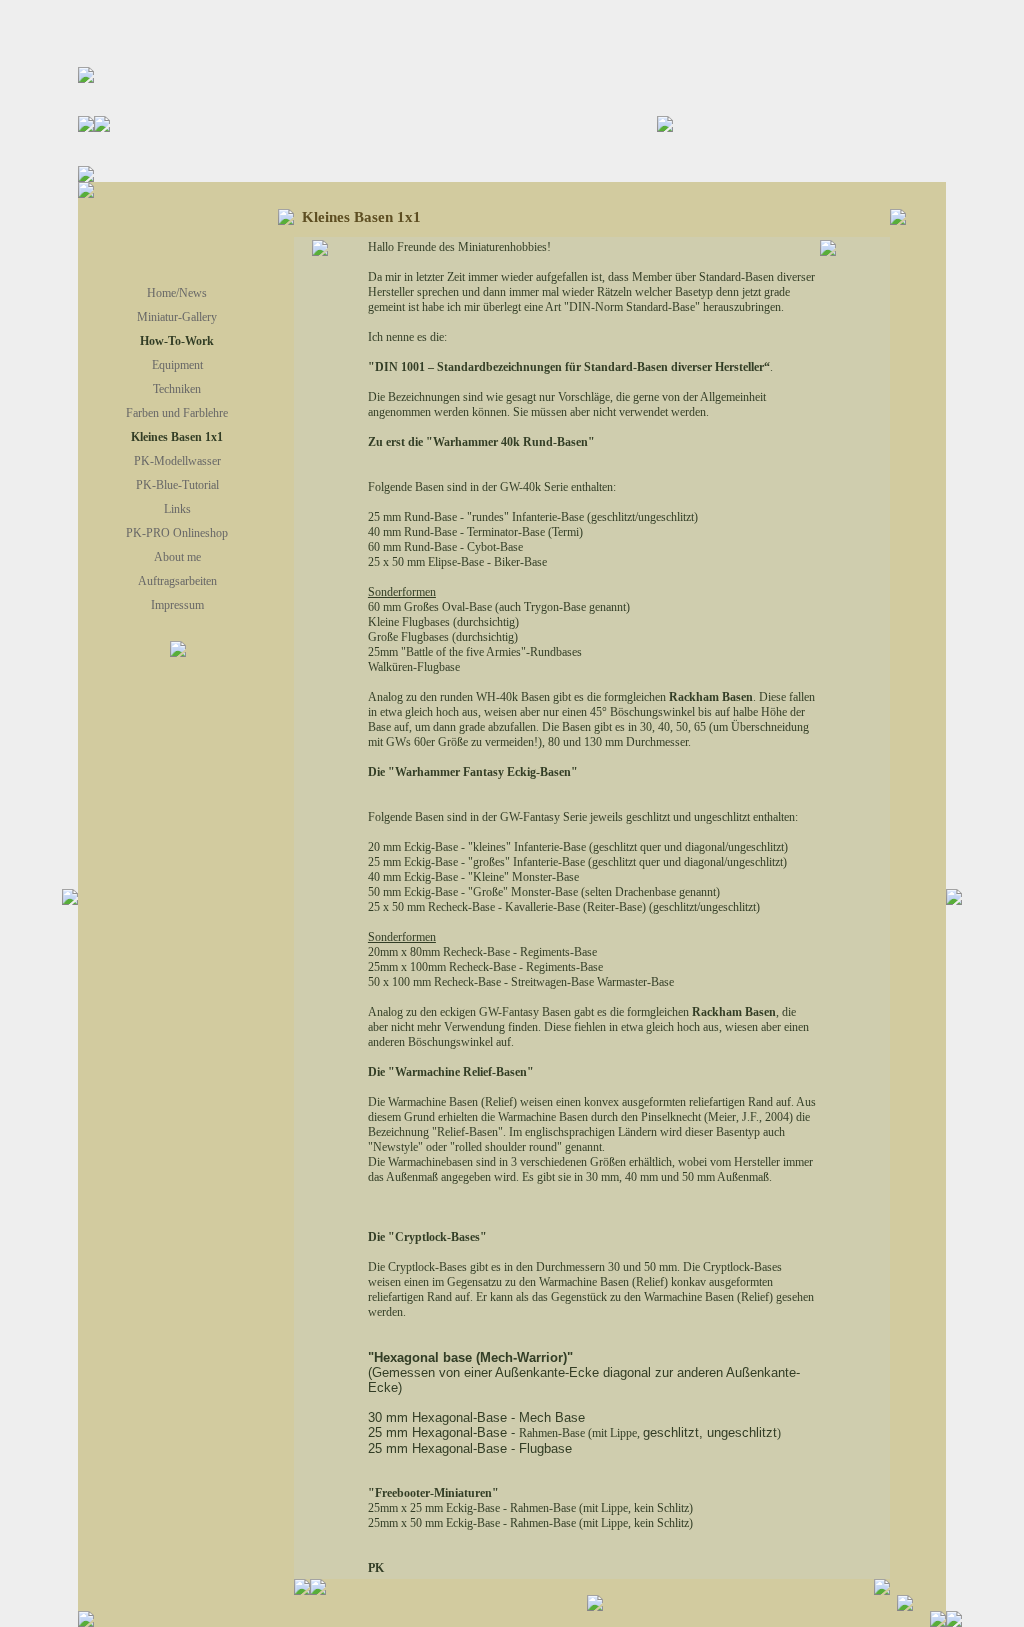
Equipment (177, 365)
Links (177, 509)
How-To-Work (177, 341)
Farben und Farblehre (177, 413)
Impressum (177, 605)
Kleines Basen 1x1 (177, 437)
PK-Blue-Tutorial (177, 485)
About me (177, 557)
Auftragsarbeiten (177, 581)
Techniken (177, 389)
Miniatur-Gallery (177, 317)
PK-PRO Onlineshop (177, 533)
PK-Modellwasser (177, 461)
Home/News (177, 293)
